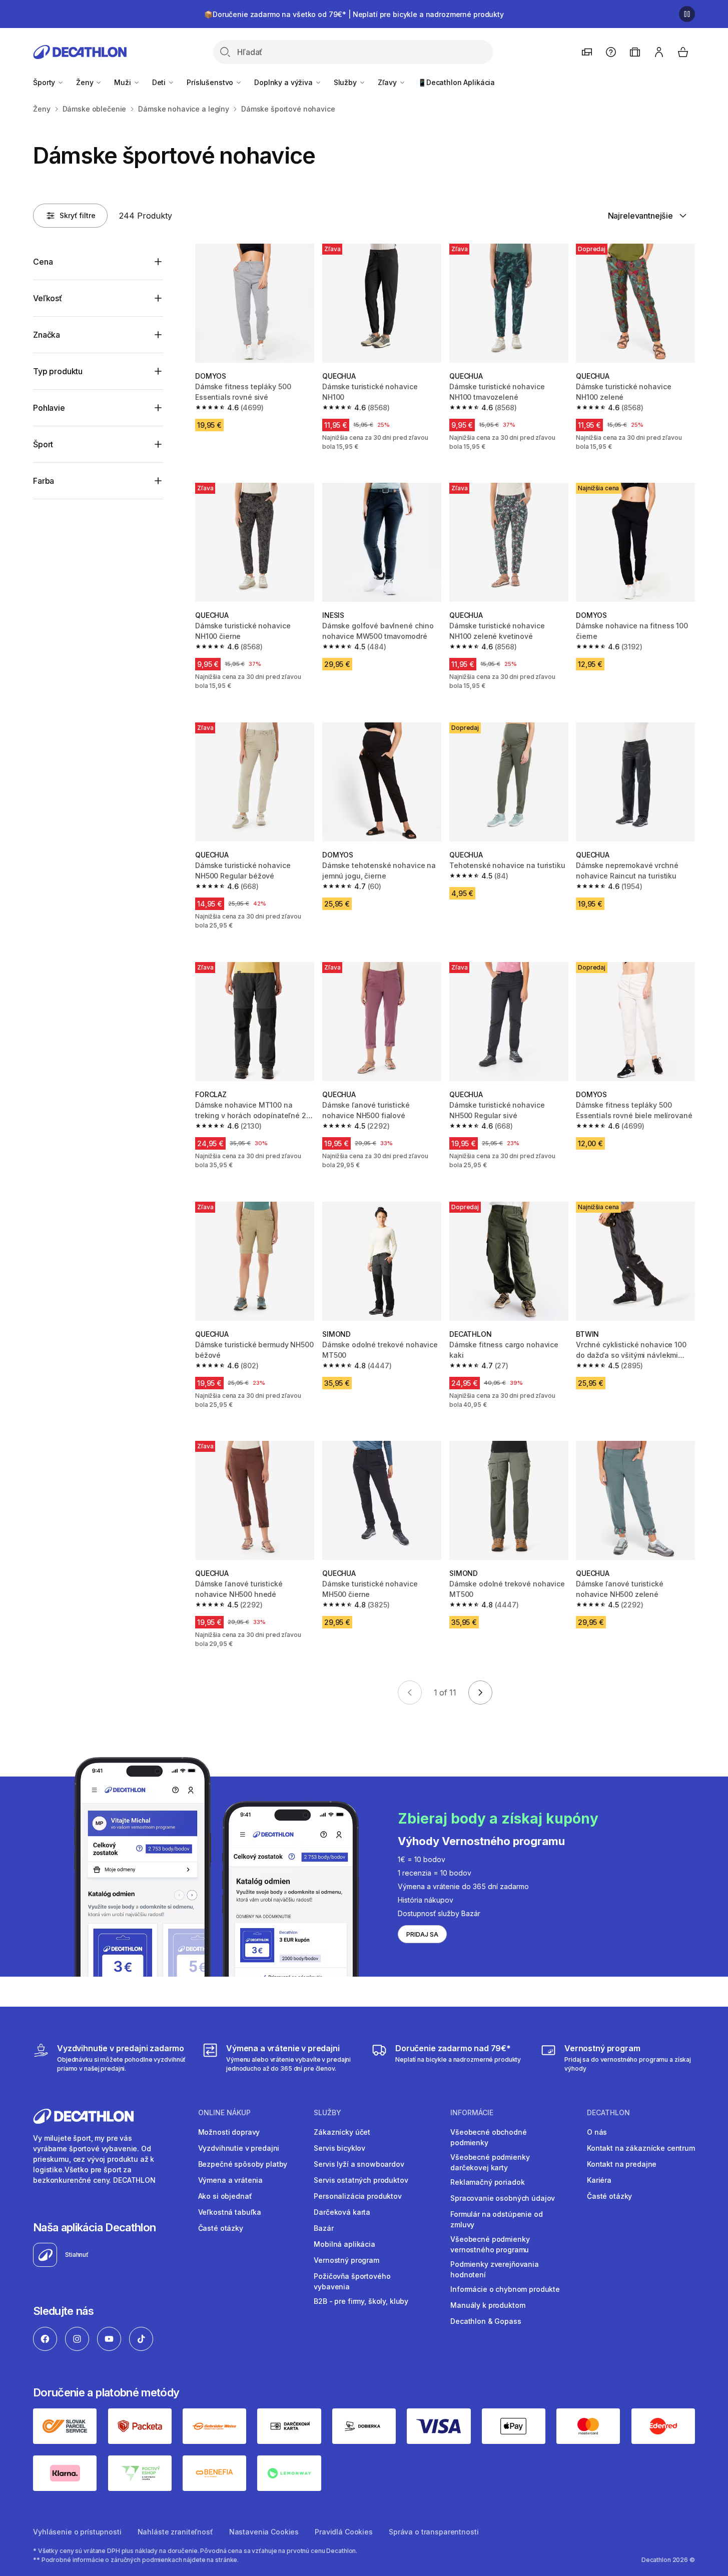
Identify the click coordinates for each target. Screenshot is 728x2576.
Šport (43, 444)
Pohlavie (49, 408)
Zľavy (388, 82)
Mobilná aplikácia (344, 2244)
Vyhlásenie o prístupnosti (77, 2532)
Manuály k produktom (488, 2305)
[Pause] (687, 14)
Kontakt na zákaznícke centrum (641, 2148)
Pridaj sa (422, 1934)
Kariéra (599, 2180)
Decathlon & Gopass (486, 2321)
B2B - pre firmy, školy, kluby (361, 2301)
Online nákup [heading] (224, 2113)
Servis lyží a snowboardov (359, 2164)
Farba (44, 481)
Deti (160, 82)
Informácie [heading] (472, 2113)
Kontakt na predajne (622, 2164)
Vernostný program (346, 2260)
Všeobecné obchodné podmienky (488, 2137)
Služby (346, 82)
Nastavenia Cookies (264, 2532)
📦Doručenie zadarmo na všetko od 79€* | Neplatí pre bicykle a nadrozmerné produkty (354, 14)
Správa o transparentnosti (434, 2532)
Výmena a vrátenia (231, 2180)
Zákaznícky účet (342, 2132)
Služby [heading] (327, 2113)
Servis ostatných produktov (361, 2180)
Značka (47, 335)
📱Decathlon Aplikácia (456, 82)
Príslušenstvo (211, 82)
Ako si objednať (225, 2196)
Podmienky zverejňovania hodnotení (495, 2269)
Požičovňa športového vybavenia (352, 2281)
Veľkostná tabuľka (230, 2212)
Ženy (86, 82)
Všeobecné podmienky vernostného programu (490, 2244)
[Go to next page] (480, 1692)
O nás (597, 2132)
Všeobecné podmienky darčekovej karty (490, 2162)
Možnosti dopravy (229, 2132)
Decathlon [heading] (608, 2113)
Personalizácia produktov (358, 2196)
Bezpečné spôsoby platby (243, 2164)
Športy (45, 82)
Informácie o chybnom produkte (505, 2289)
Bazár (323, 2228)
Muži (123, 82)
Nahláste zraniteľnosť (175, 2532)
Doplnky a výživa (284, 82)
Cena (43, 262)
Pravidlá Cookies (344, 2532)
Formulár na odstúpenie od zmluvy (497, 2219)
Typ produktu (58, 371)
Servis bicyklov (339, 2148)
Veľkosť (48, 298)
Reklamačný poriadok (487, 2182)
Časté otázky (221, 2228)
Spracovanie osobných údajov (503, 2198)
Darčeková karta (342, 2212)
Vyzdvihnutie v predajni (239, 2148)
